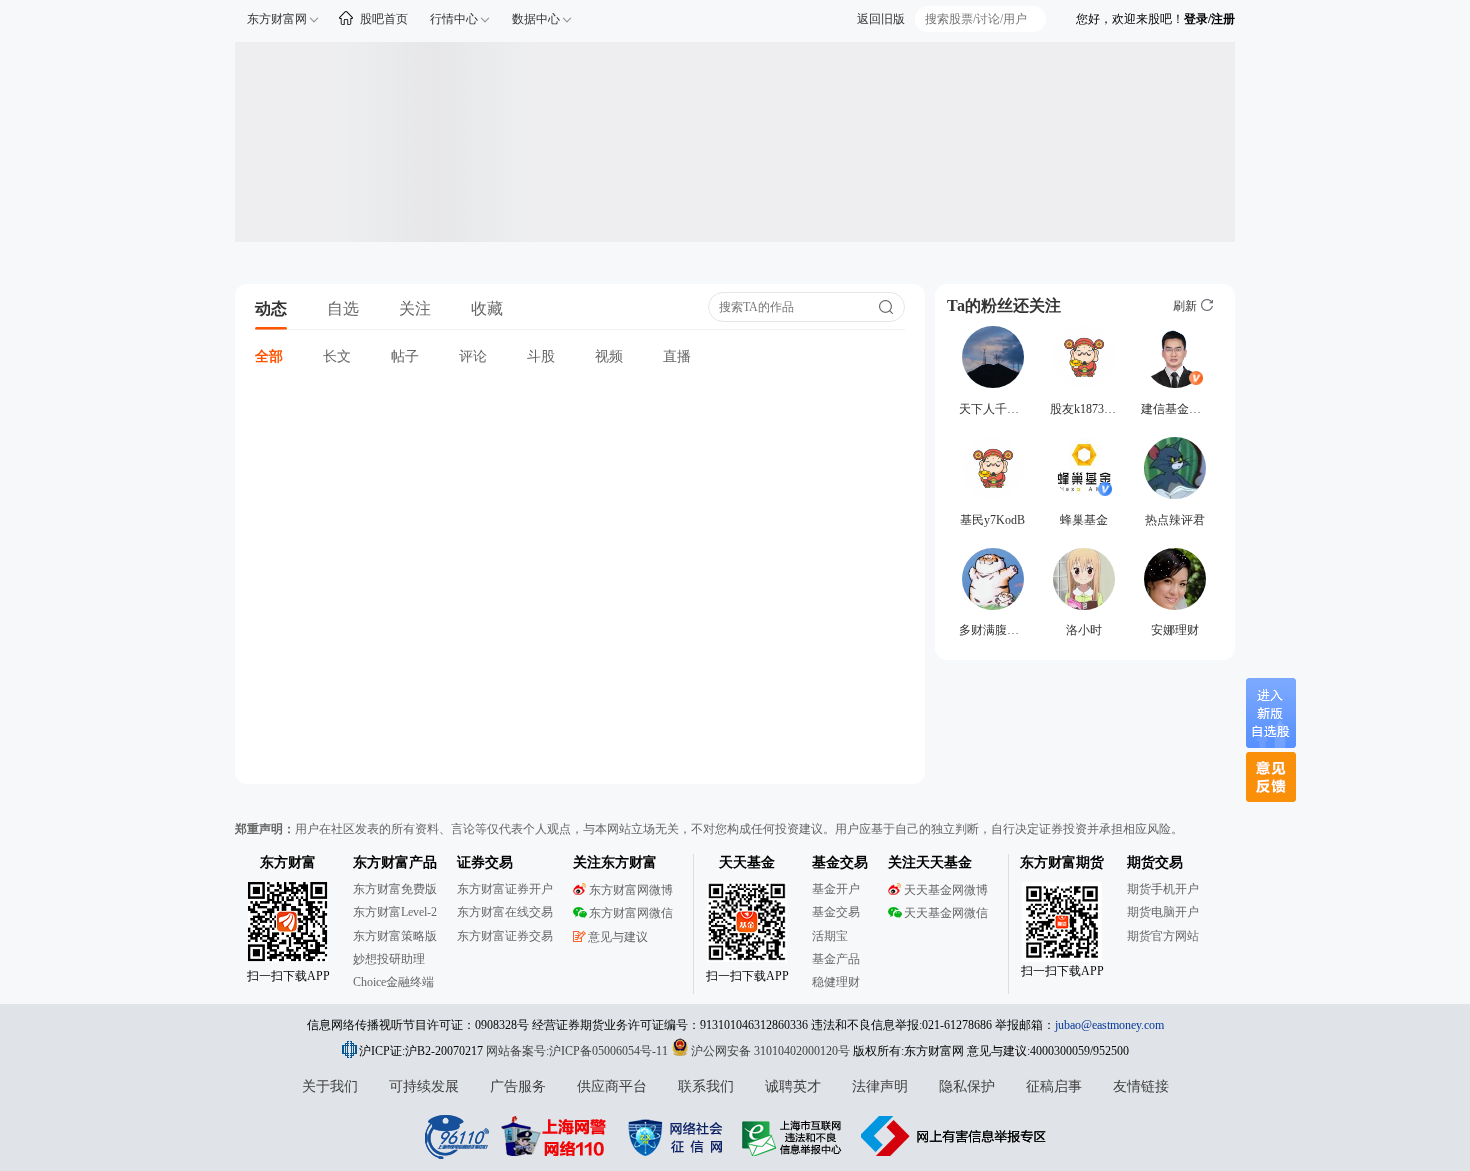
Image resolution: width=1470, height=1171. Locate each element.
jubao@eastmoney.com (1109, 1025)
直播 (677, 356)
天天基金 (747, 862)
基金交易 (836, 912)
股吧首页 (384, 19)
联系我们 (706, 1086)
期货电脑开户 (1163, 912)
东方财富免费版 (395, 889)
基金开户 (836, 889)
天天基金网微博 (946, 890)
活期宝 (830, 936)
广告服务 (518, 1086)
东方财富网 (277, 19)
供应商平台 (612, 1086)
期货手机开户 (1163, 889)
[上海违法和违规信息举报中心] (795, 1136)
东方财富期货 (1062, 862)
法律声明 (880, 1086)
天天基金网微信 (946, 913)
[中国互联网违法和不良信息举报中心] (954, 1136)
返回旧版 (881, 19)
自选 (343, 308)
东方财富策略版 (395, 936)
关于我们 (330, 1086)
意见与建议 (618, 937)
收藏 (487, 308)
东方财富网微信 (631, 913)
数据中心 (536, 19)
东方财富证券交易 (505, 936)
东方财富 (288, 862)
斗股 (541, 356)
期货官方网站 (1163, 936)
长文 (337, 356)
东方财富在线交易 (505, 912)
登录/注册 (1209, 19)
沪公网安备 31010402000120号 (770, 1051)
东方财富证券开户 (505, 889)
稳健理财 (836, 982)
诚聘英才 (793, 1086)
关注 (415, 308)
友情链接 (1141, 1086)
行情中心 (454, 19)
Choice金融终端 (393, 982)
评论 (473, 356)
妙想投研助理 (389, 959)
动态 (271, 308)
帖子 (405, 356)
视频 (609, 356)
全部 (269, 356)
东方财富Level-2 (395, 912)
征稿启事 (1054, 1086)
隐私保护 (967, 1086)
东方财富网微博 (631, 890)
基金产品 (836, 959)
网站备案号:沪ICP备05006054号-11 (578, 1051)
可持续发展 (424, 1086)
